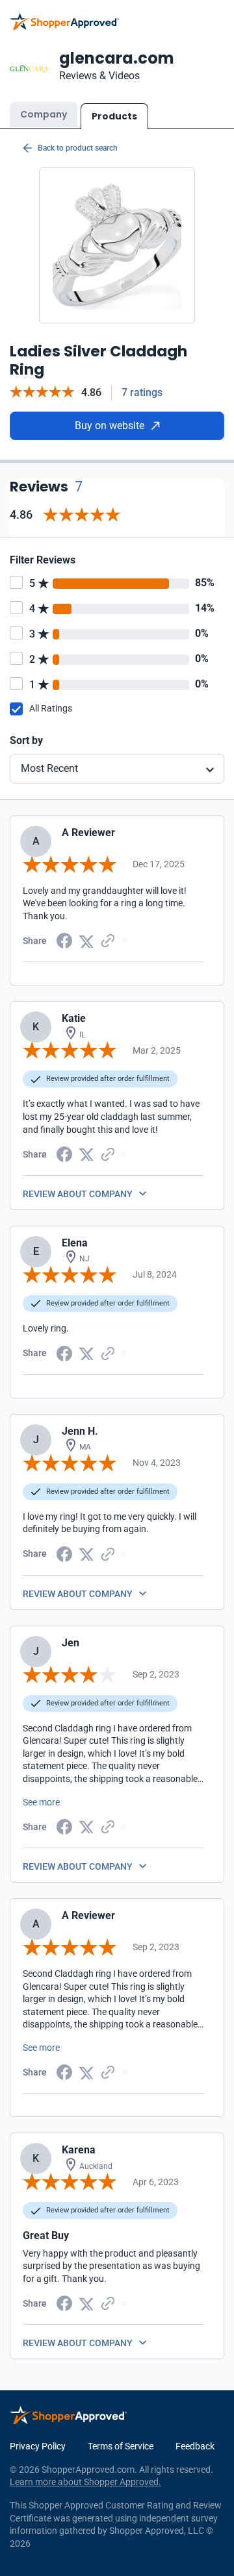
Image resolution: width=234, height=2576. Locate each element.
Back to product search (78, 148)
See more (41, 1802)
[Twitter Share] (86, 940)
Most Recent (49, 768)
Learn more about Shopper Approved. (85, 2482)
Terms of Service (121, 2446)
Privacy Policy (38, 2446)
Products (114, 116)
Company (44, 114)
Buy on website (110, 426)
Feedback (195, 2446)
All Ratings (51, 708)
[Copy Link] (108, 940)
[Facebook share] (64, 940)
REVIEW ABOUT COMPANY (78, 1194)
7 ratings (142, 392)
